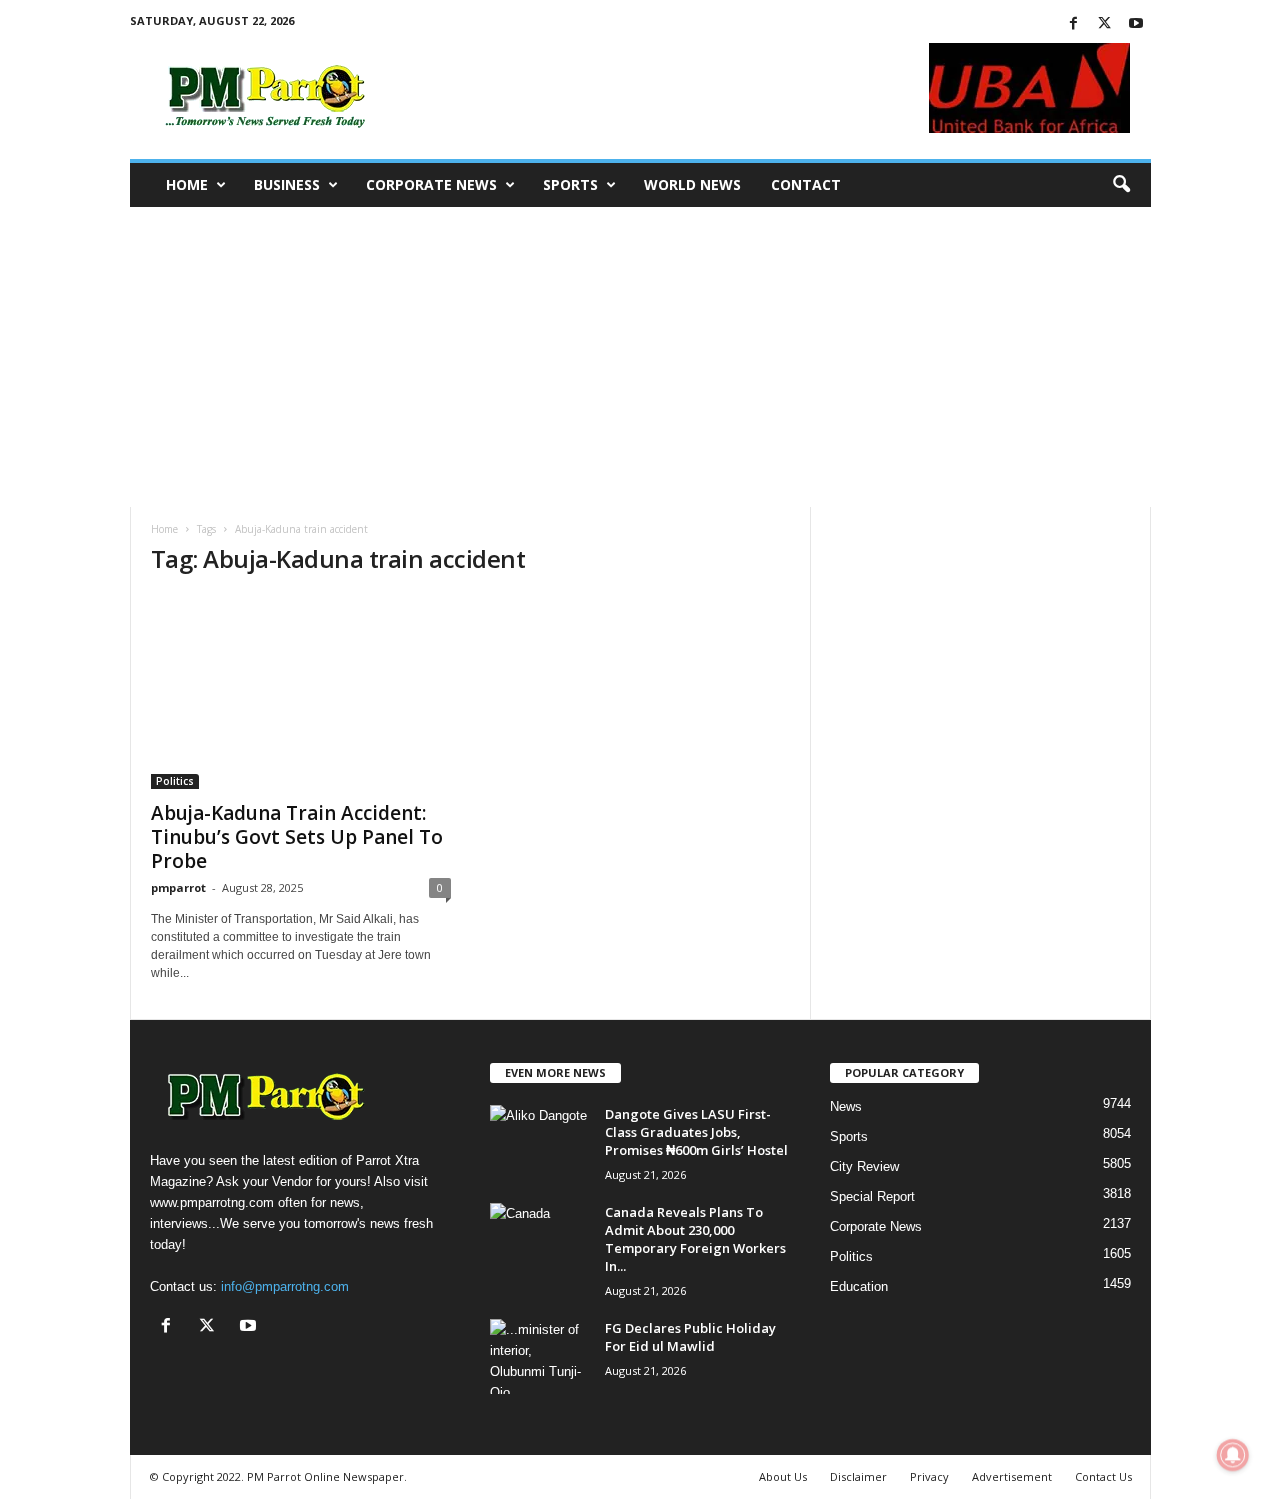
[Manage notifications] (1233, 1455)
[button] (1121, 185)
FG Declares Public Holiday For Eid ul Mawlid (690, 1337)
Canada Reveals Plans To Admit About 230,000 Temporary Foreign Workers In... (695, 1239)
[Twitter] (1105, 24)
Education (859, 1286)
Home (187, 184)
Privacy (929, 1476)
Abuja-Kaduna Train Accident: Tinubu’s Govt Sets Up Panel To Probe (297, 837)
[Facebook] (1074, 24)
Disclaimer (858, 1476)
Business (287, 184)
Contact (806, 184)
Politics (175, 781)
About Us (783, 1476)
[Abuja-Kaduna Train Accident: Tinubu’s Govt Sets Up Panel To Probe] (301, 692)
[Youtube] (1136, 24)
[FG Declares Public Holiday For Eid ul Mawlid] (540, 1356)
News (846, 1106)
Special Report (872, 1196)
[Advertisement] (640, 357)
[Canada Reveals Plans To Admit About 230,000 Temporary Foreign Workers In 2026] (540, 1240)
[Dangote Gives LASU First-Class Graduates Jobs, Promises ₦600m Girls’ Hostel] (540, 1142)
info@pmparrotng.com (285, 1286)
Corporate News (431, 184)
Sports (570, 184)
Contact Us (1103, 1476)
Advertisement (1012, 1476)
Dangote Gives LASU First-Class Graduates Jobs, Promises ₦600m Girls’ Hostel (696, 1132)
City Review (864, 1166)
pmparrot (178, 887)
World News (692, 184)
